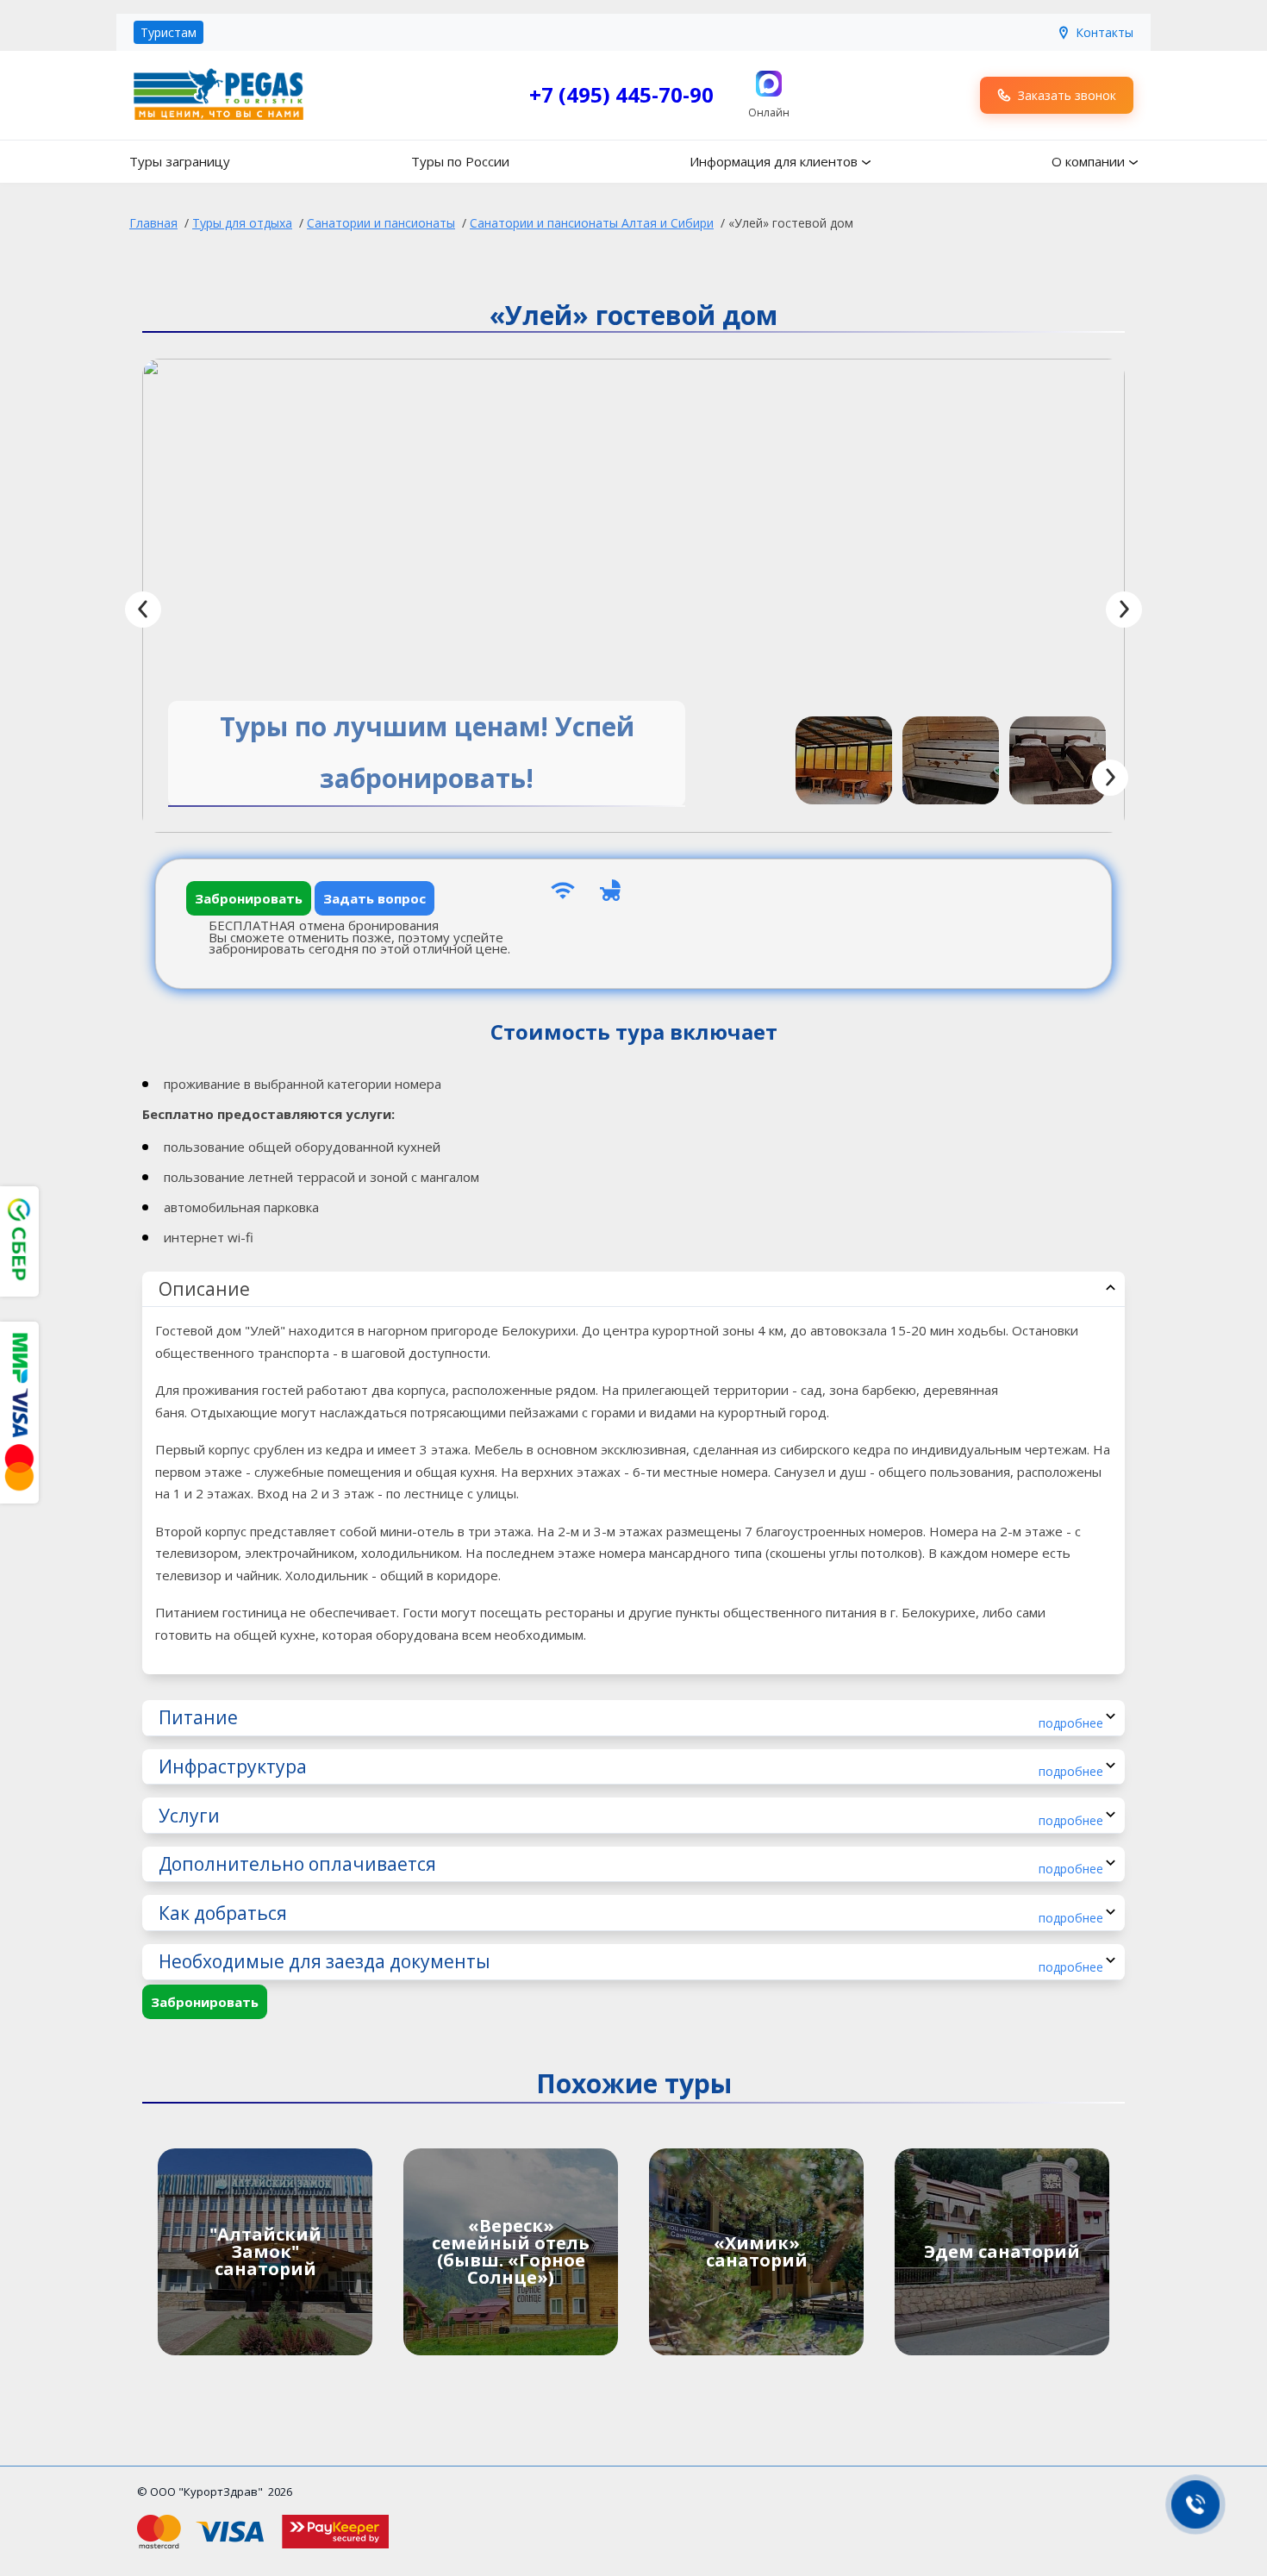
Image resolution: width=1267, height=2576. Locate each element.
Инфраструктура (631, 1767)
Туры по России (460, 161)
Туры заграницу (180, 161)
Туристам (169, 32)
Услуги (631, 1816)
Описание (204, 1289)
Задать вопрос (374, 898)
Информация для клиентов (774, 161)
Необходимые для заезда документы (631, 1962)
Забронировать (249, 898)
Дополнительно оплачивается (631, 1864)
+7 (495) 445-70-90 (621, 94)
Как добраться (631, 1913)
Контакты (1105, 32)
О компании (1088, 161)
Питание (631, 1718)
